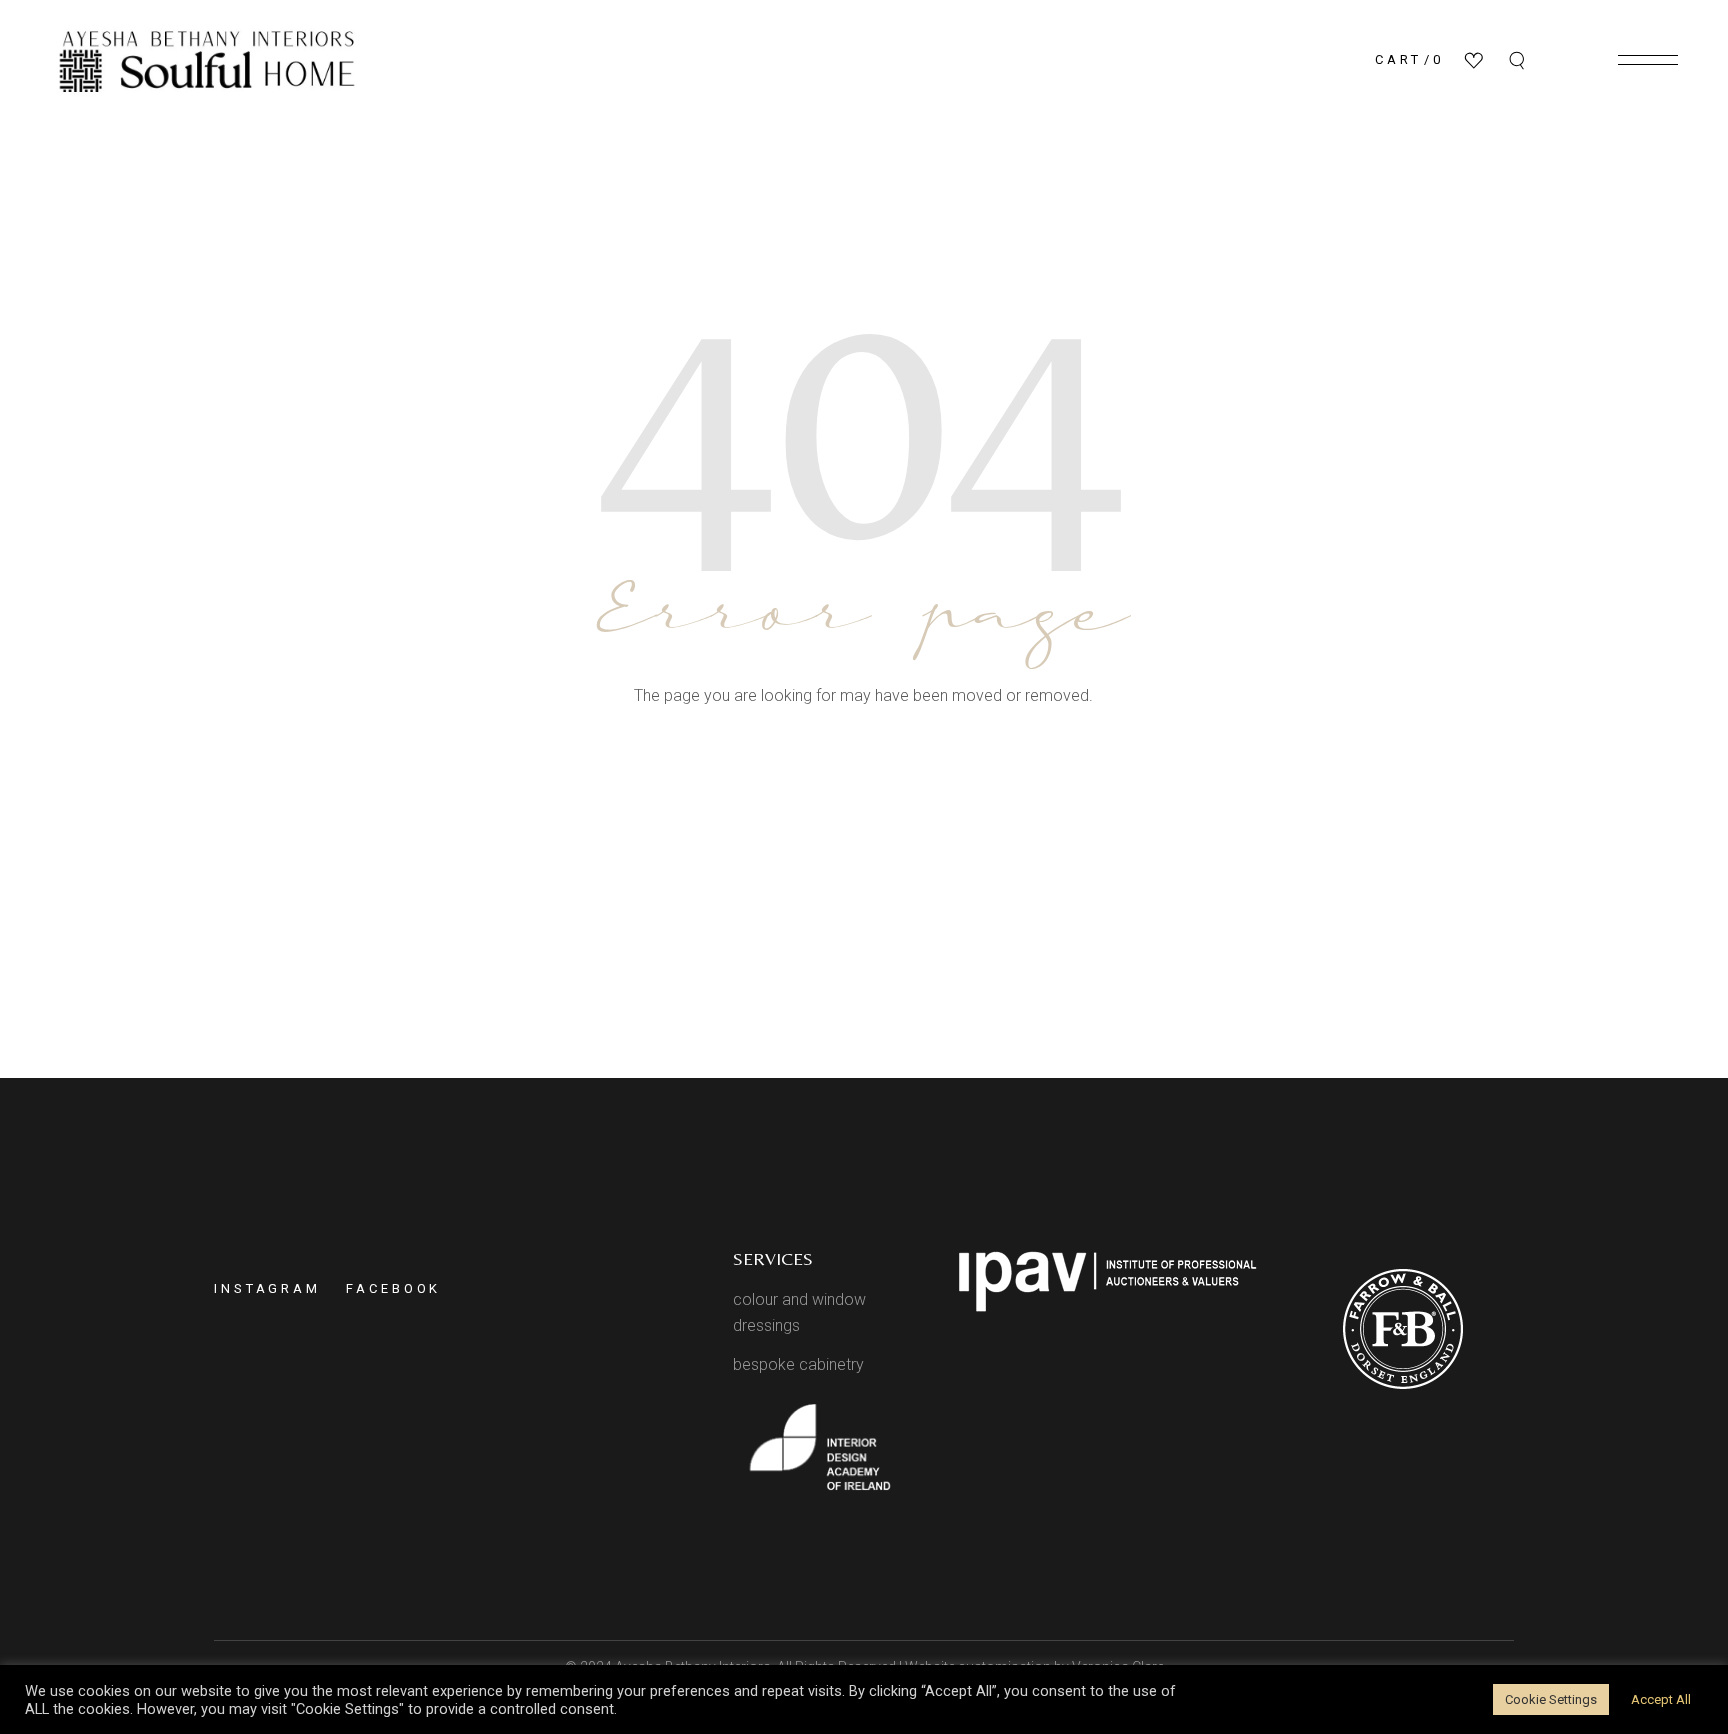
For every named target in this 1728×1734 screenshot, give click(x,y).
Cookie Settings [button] (1551, 1699)
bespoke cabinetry (798, 1364)
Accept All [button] (1661, 1699)
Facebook (393, 1288)
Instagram (267, 1288)
